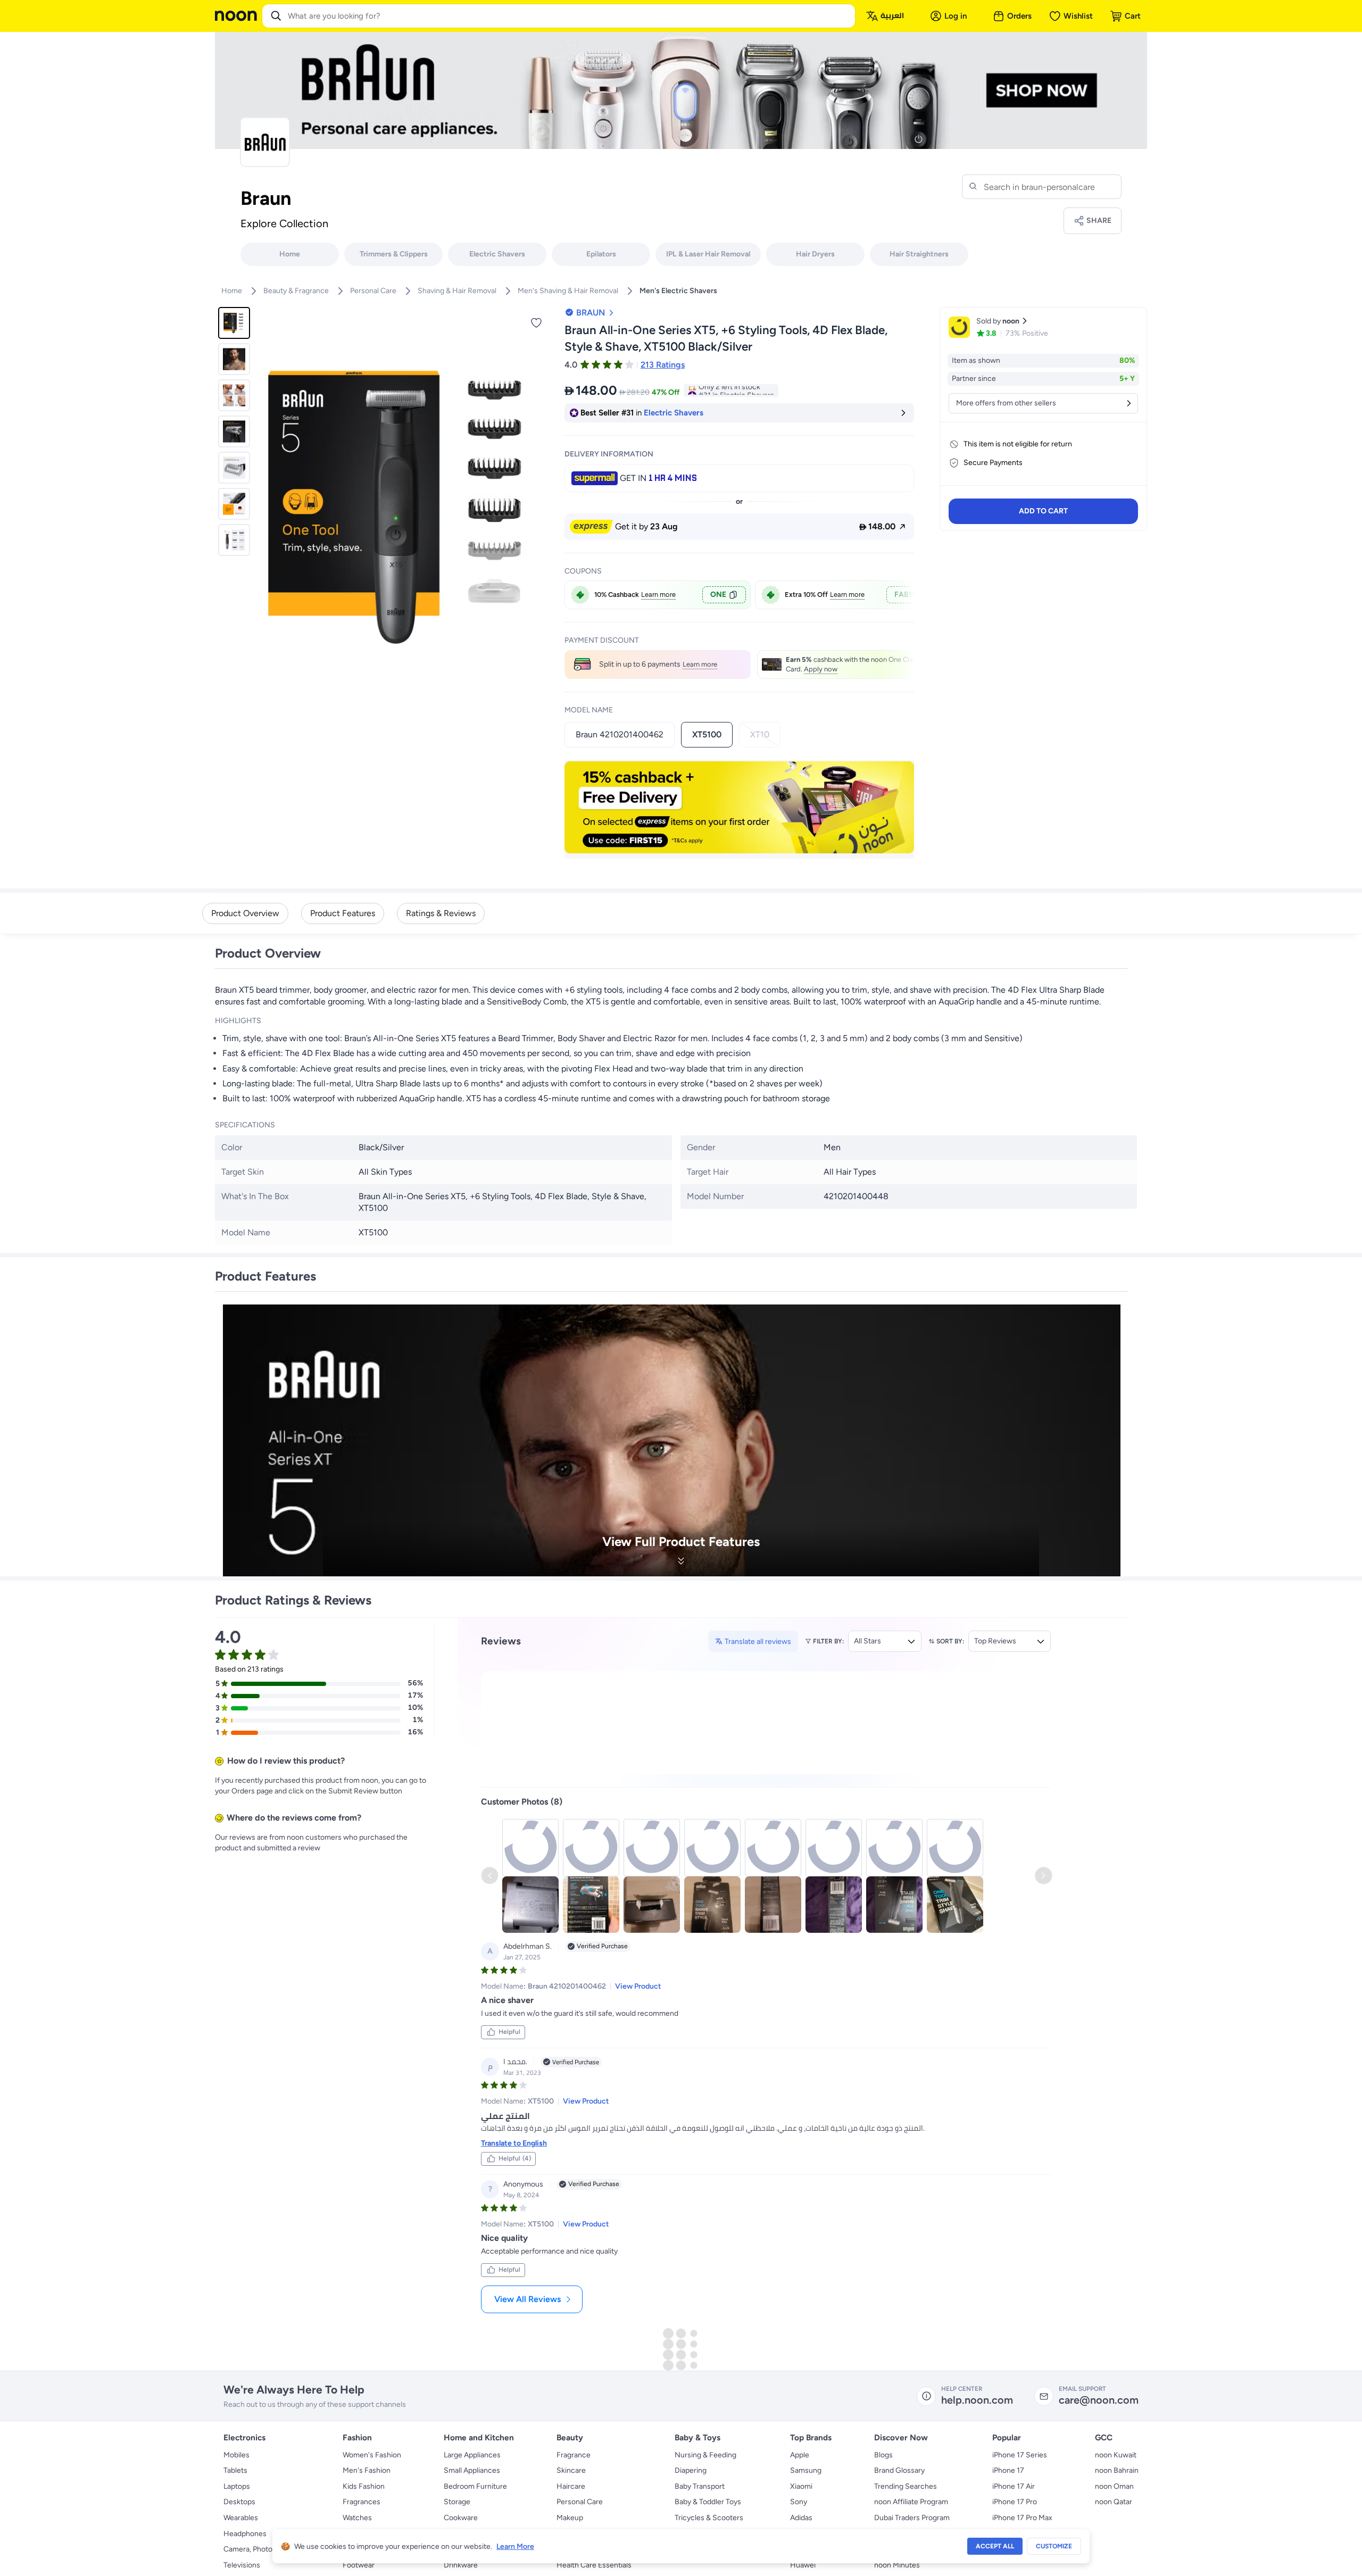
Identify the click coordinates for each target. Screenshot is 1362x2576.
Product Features (343, 913)
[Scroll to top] (1333, 2543)
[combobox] (569, 16)
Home (290, 254)
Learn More (515, 2546)
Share (1099, 221)
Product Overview (245, 913)
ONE (718, 595)
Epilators (601, 254)
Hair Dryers (815, 254)
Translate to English (514, 2086)
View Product (638, 1929)
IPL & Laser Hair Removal (708, 254)
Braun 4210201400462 (620, 734)
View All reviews (528, 2242)
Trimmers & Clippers (394, 254)
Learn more (658, 595)
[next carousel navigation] (542, 508)
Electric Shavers (497, 254)
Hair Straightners (919, 254)
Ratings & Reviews (441, 913)
